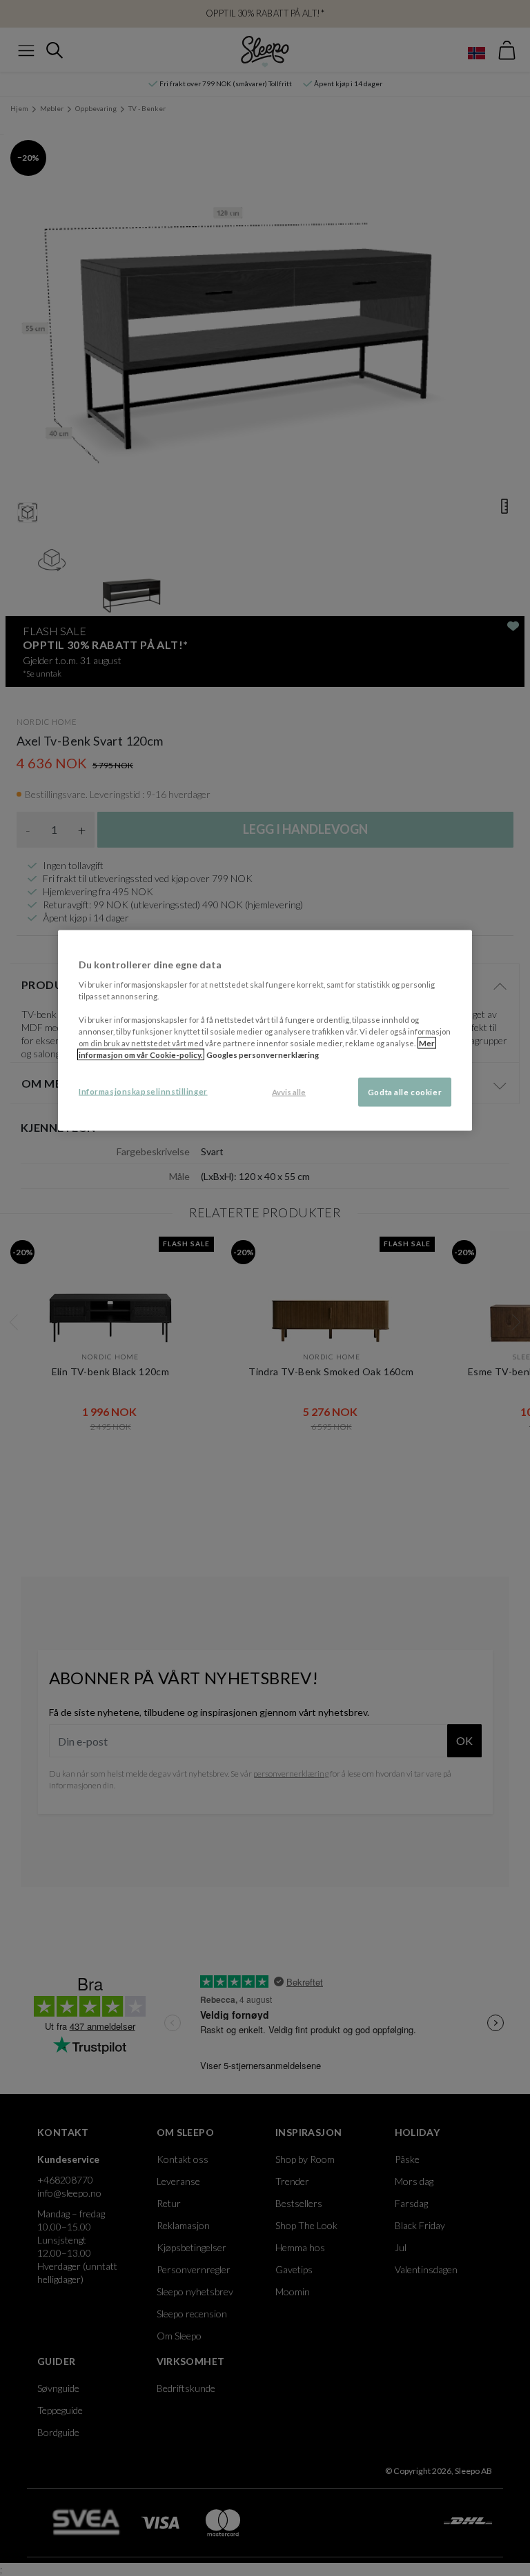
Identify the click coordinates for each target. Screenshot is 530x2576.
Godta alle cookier (405, 1092)
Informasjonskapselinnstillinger (143, 1091)
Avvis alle (289, 1092)
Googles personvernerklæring (263, 1054)
